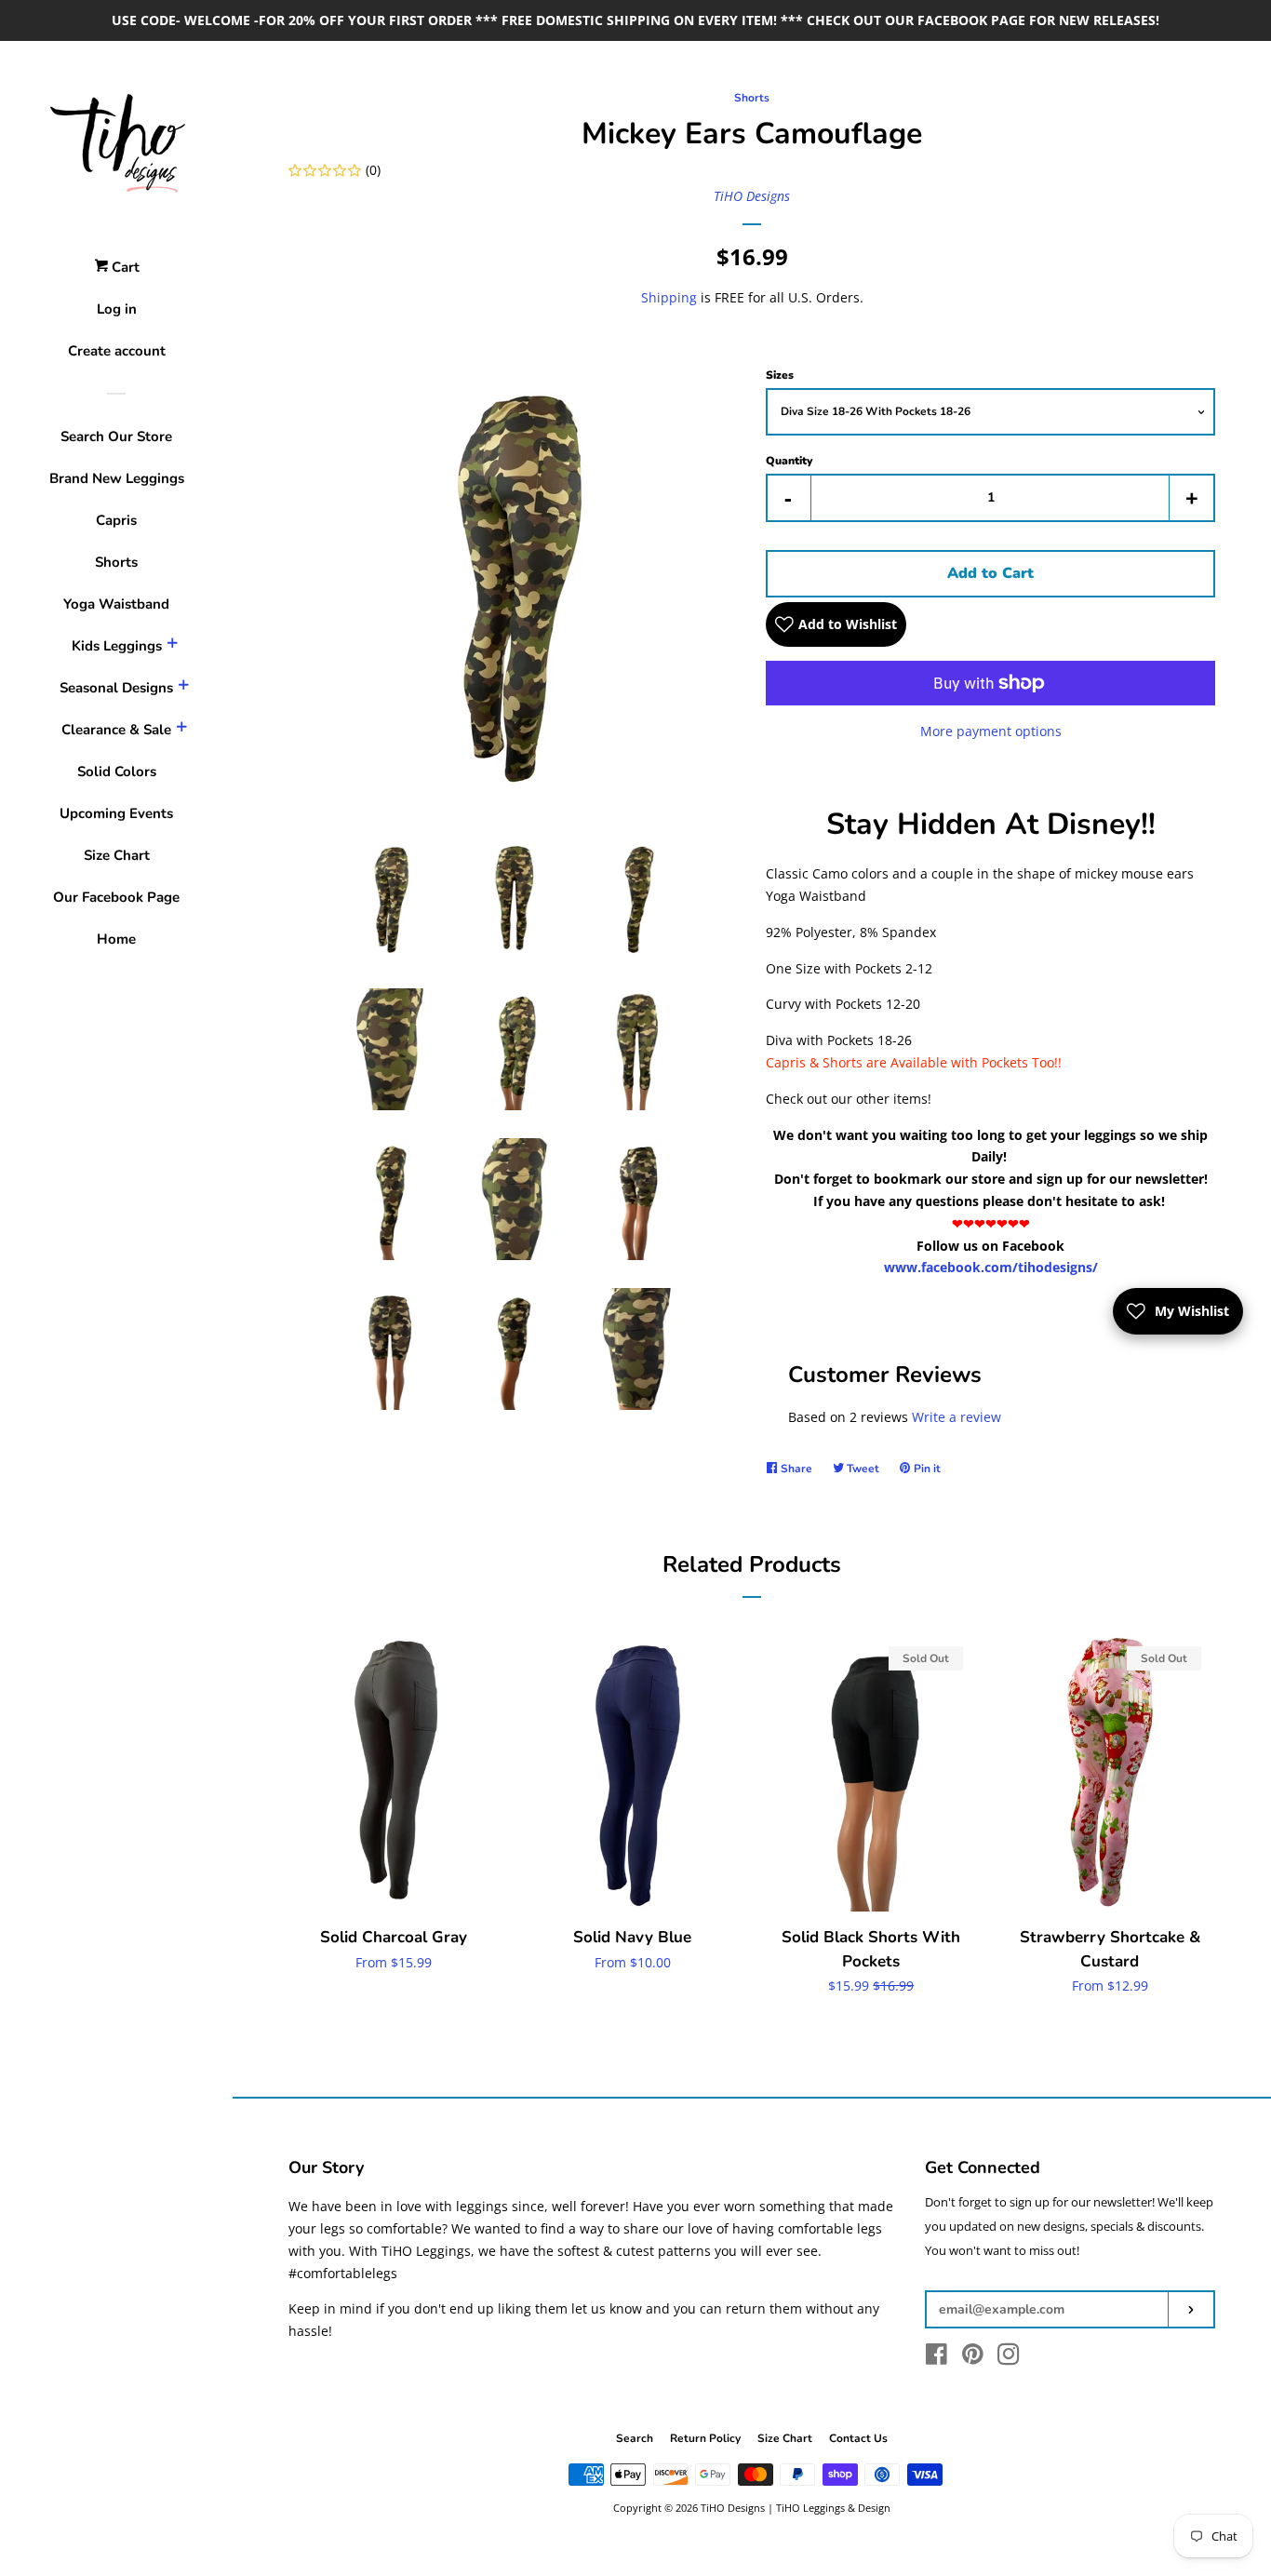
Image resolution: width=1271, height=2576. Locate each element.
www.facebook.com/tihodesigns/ (991, 1267)
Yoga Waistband (116, 604)
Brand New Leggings (117, 478)
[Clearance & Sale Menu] (181, 730)
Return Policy (705, 2438)
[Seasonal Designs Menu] (183, 688)
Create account (117, 351)
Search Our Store (116, 436)
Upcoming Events (116, 813)
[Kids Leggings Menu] (172, 646)
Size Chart (117, 855)
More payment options (991, 731)
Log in (117, 309)
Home (116, 939)
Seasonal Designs (116, 688)
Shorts (116, 562)
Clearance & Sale (116, 730)
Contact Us (858, 2438)
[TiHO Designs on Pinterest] (973, 2358)
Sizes (780, 375)
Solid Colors (117, 771)
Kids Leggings (117, 646)
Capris (116, 520)
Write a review (957, 1417)
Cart (124, 267)
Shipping (669, 297)
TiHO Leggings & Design (833, 2508)
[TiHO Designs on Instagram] (1009, 2358)
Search (635, 2438)
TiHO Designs (752, 196)
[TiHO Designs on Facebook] (937, 2358)
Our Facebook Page (116, 897)
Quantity (789, 461)
